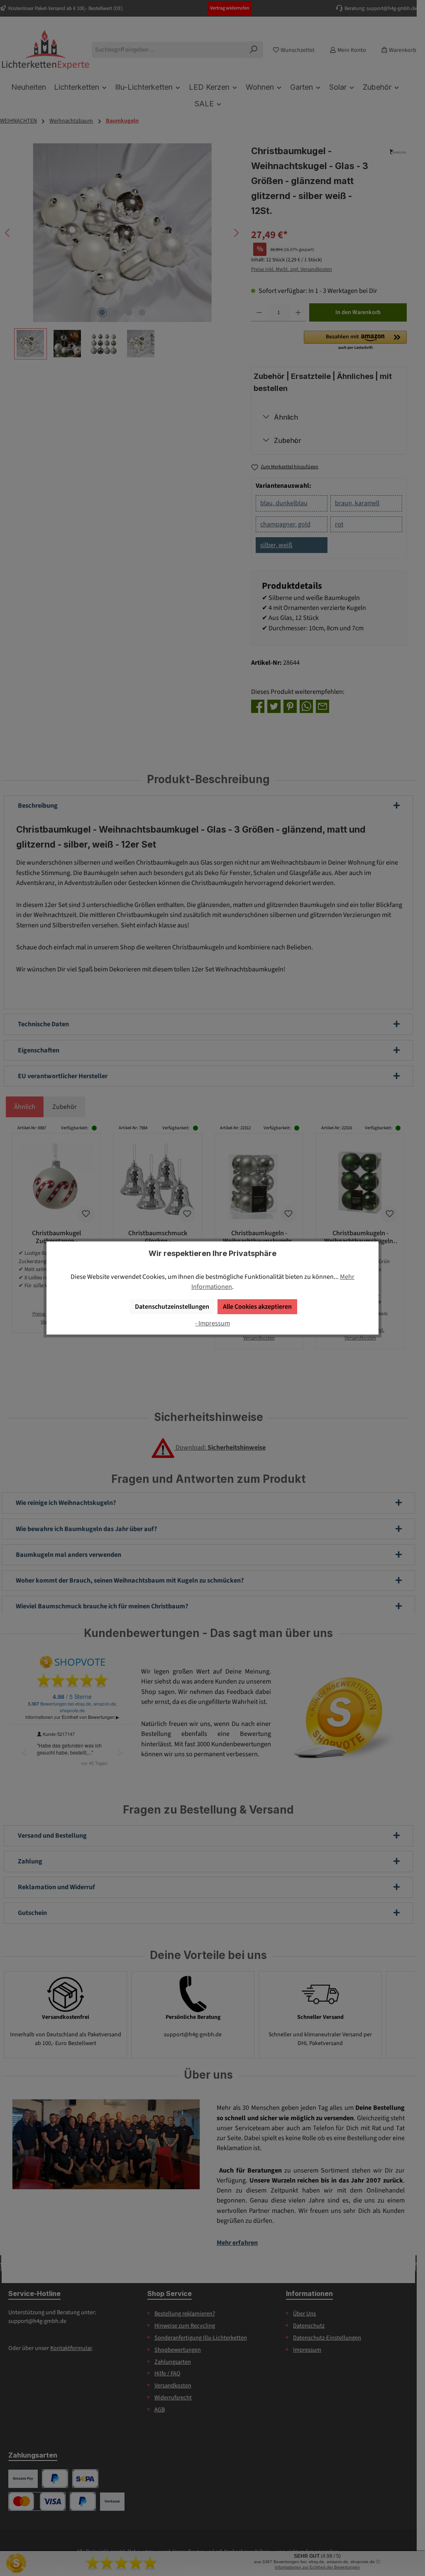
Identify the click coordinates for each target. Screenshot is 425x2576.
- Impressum (212, 1323)
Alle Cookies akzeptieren (257, 1306)
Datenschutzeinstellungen (172, 1306)
